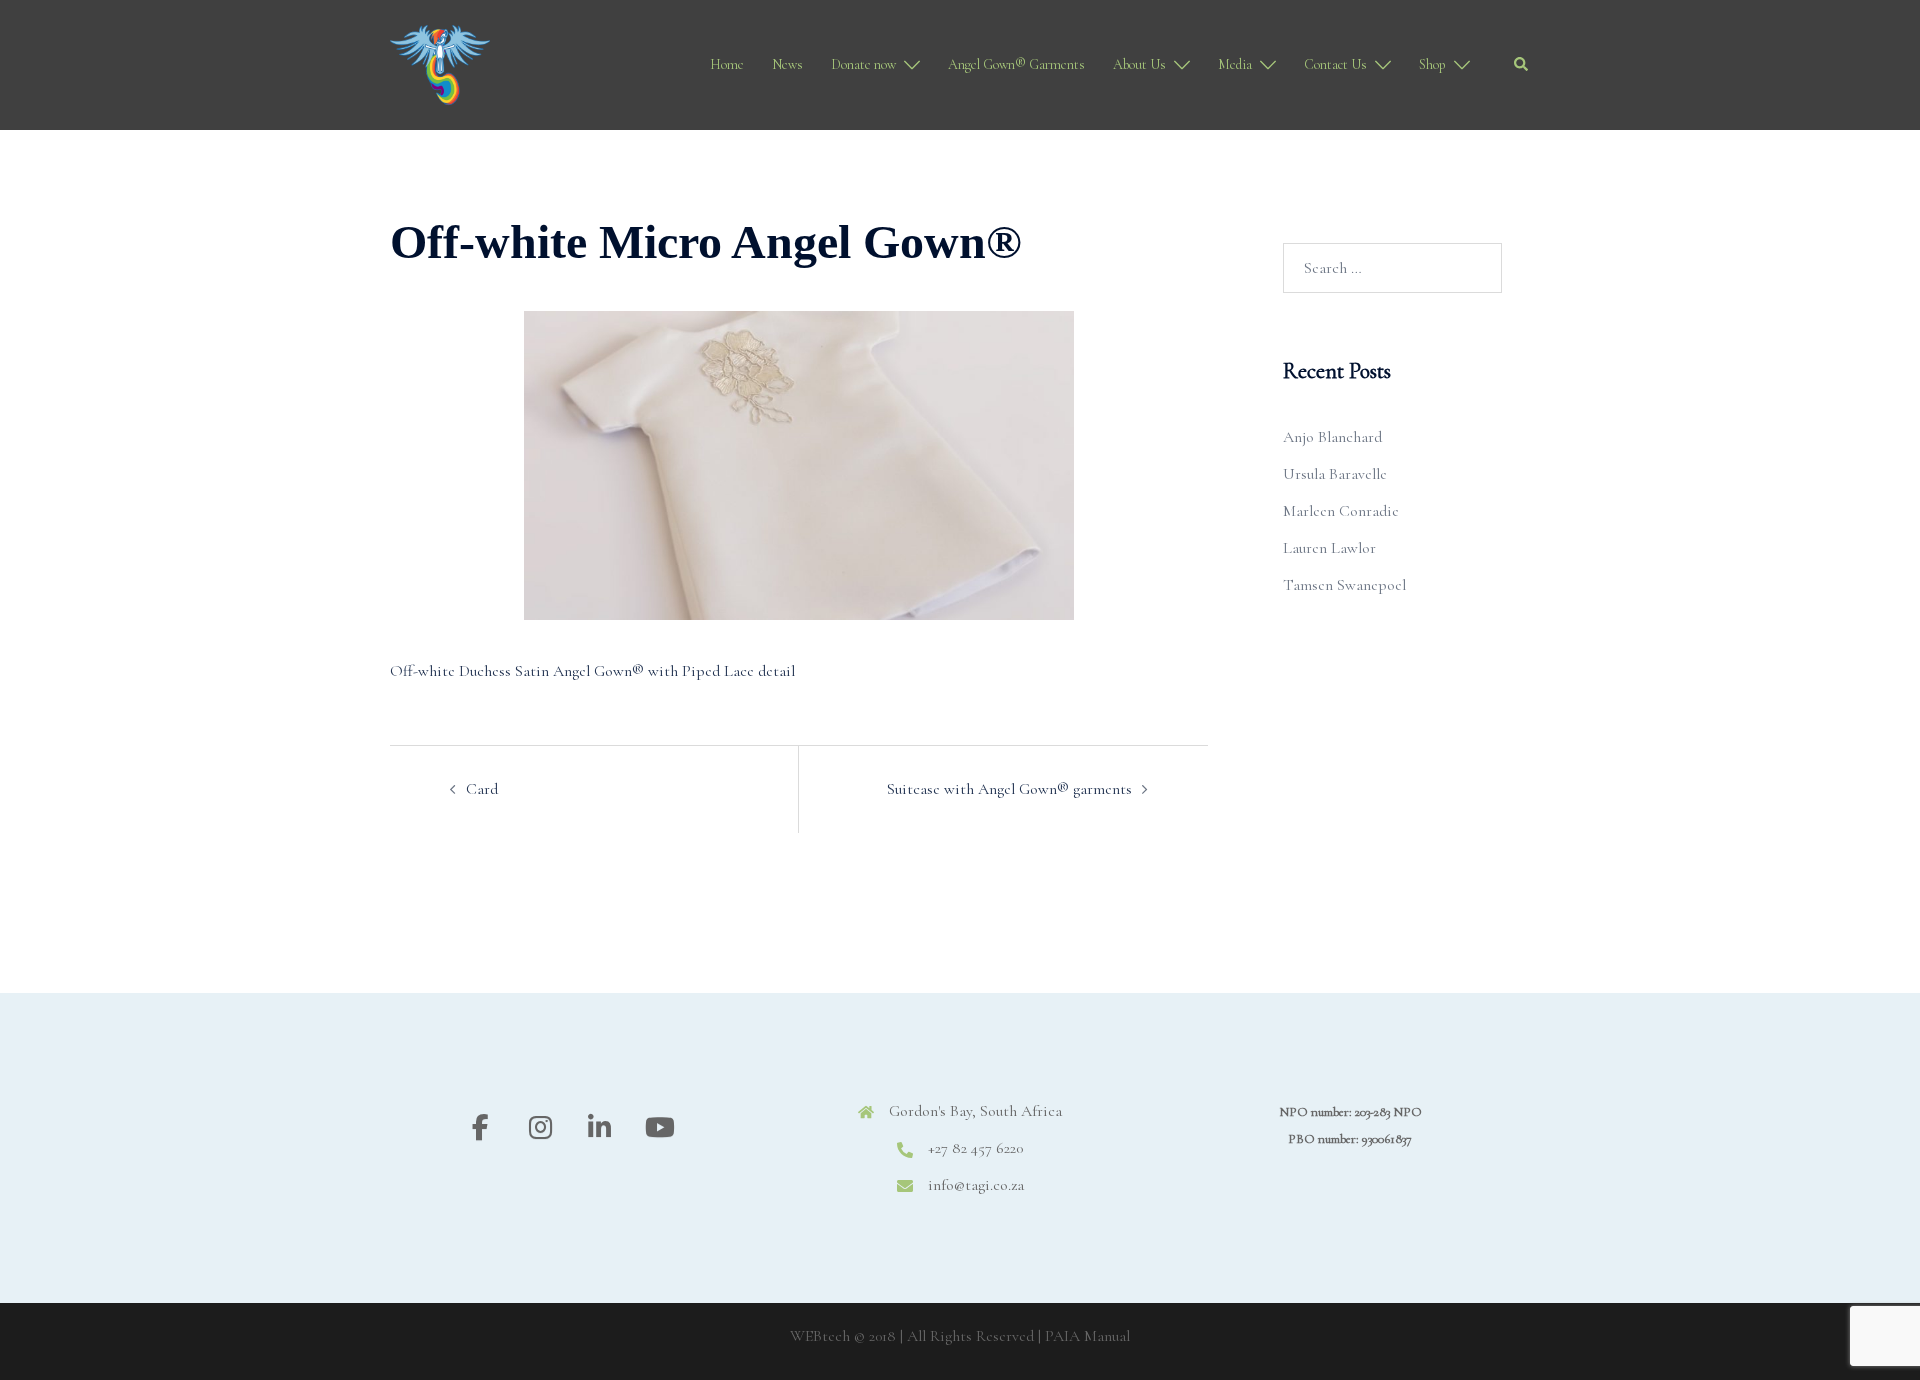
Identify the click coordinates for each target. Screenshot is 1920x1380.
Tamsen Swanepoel (1344, 585)
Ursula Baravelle (1335, 474)
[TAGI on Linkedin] (599, 1127)
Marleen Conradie (1341, 511)
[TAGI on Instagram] (540, 1127)
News (787, 64)
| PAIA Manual (1084, 1336)
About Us (1139, 64)
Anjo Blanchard (1332, 437)
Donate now (863, 64)
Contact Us (1335, 64)
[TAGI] (440, 63)
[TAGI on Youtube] (659, 1127)
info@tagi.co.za (976, 1185)
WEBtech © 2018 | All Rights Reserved (912, 1336)
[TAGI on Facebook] (480, 1127)
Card (482, 789)
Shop (1432, 64)
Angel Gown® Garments (1016, 64)
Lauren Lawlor (1329, 548)
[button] (1522, 65)
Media (1235, 64)
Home (727, 64)
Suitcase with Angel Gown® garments (1009, 789)
